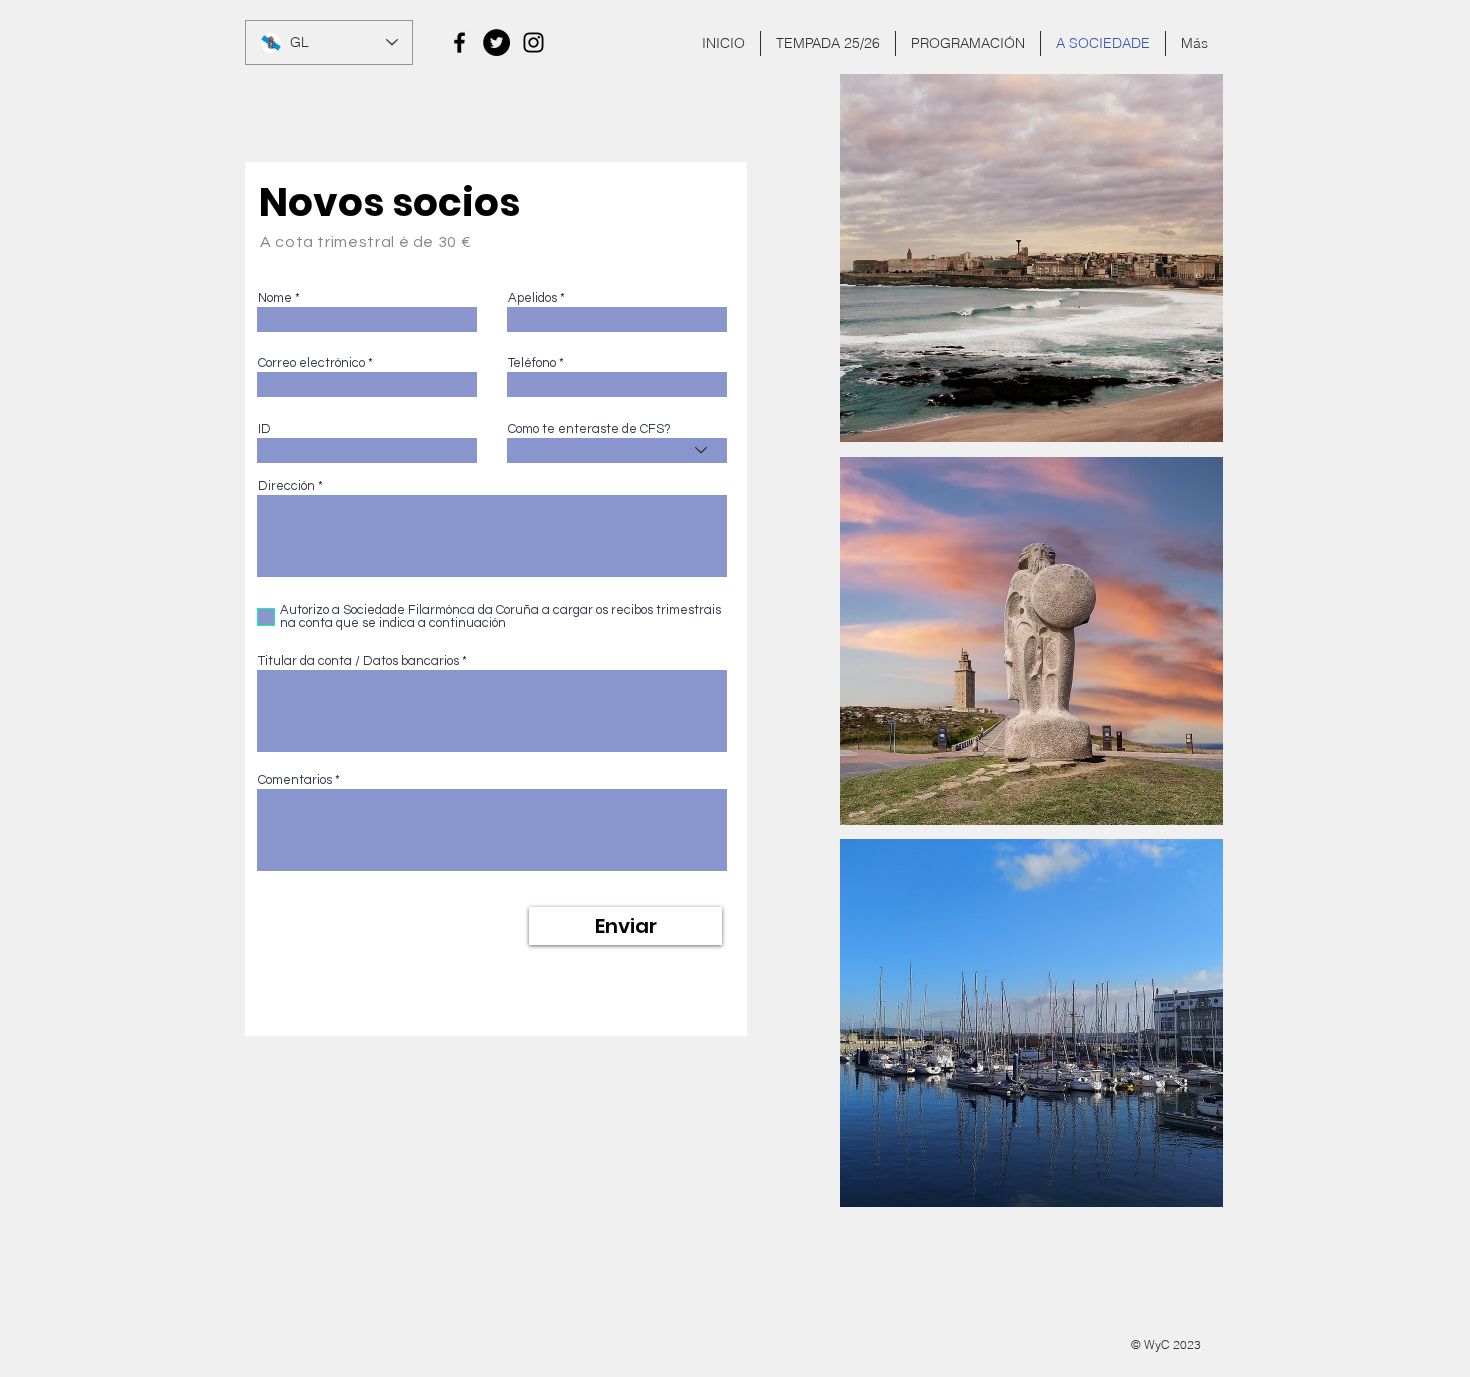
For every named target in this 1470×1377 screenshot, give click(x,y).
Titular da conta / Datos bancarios (358, 661)
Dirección (286, 486)
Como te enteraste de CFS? (589, 429)
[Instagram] (533, 42)
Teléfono (532, 363)
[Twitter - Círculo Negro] (496, 42)
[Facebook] (459, 42)
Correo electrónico (311, 363)
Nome (275, 298)
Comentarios (295, 780)
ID (264, 429)
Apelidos (532, 298)
